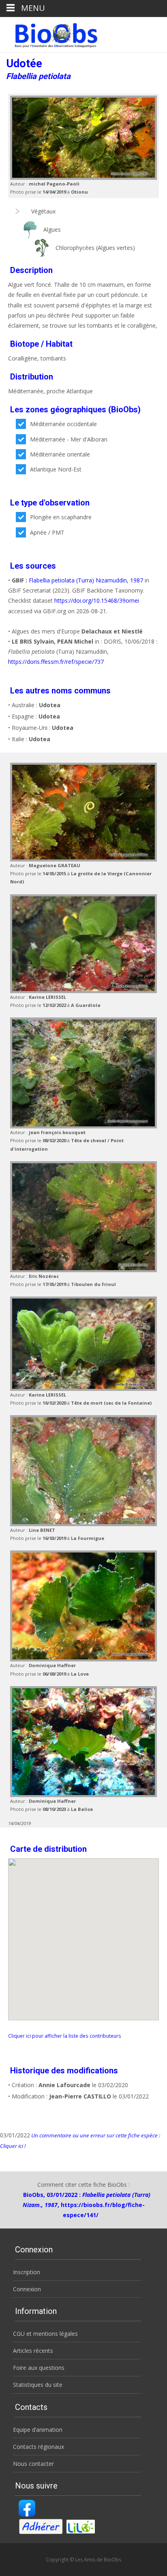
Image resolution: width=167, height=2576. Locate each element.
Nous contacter (33, 2464)
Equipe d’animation (38, 2430)
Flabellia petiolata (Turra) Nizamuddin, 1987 (86, 580)
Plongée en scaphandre (61, 517)
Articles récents (33, 2351)
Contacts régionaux (39, 2447)
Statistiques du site (38, 2385)
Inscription (27, 2272)
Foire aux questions (39, 2368)
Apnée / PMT (47, 532)
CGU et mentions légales (45, 2334)
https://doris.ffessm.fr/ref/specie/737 (56, 662)
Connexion (27, 2289)
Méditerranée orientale (60, 454)
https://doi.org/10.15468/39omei (97, 600)
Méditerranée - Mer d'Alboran (69, 439)
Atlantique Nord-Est (56, 469)
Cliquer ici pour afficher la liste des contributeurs (65, 2036)
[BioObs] (49, 33)
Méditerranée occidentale (63, 424)
